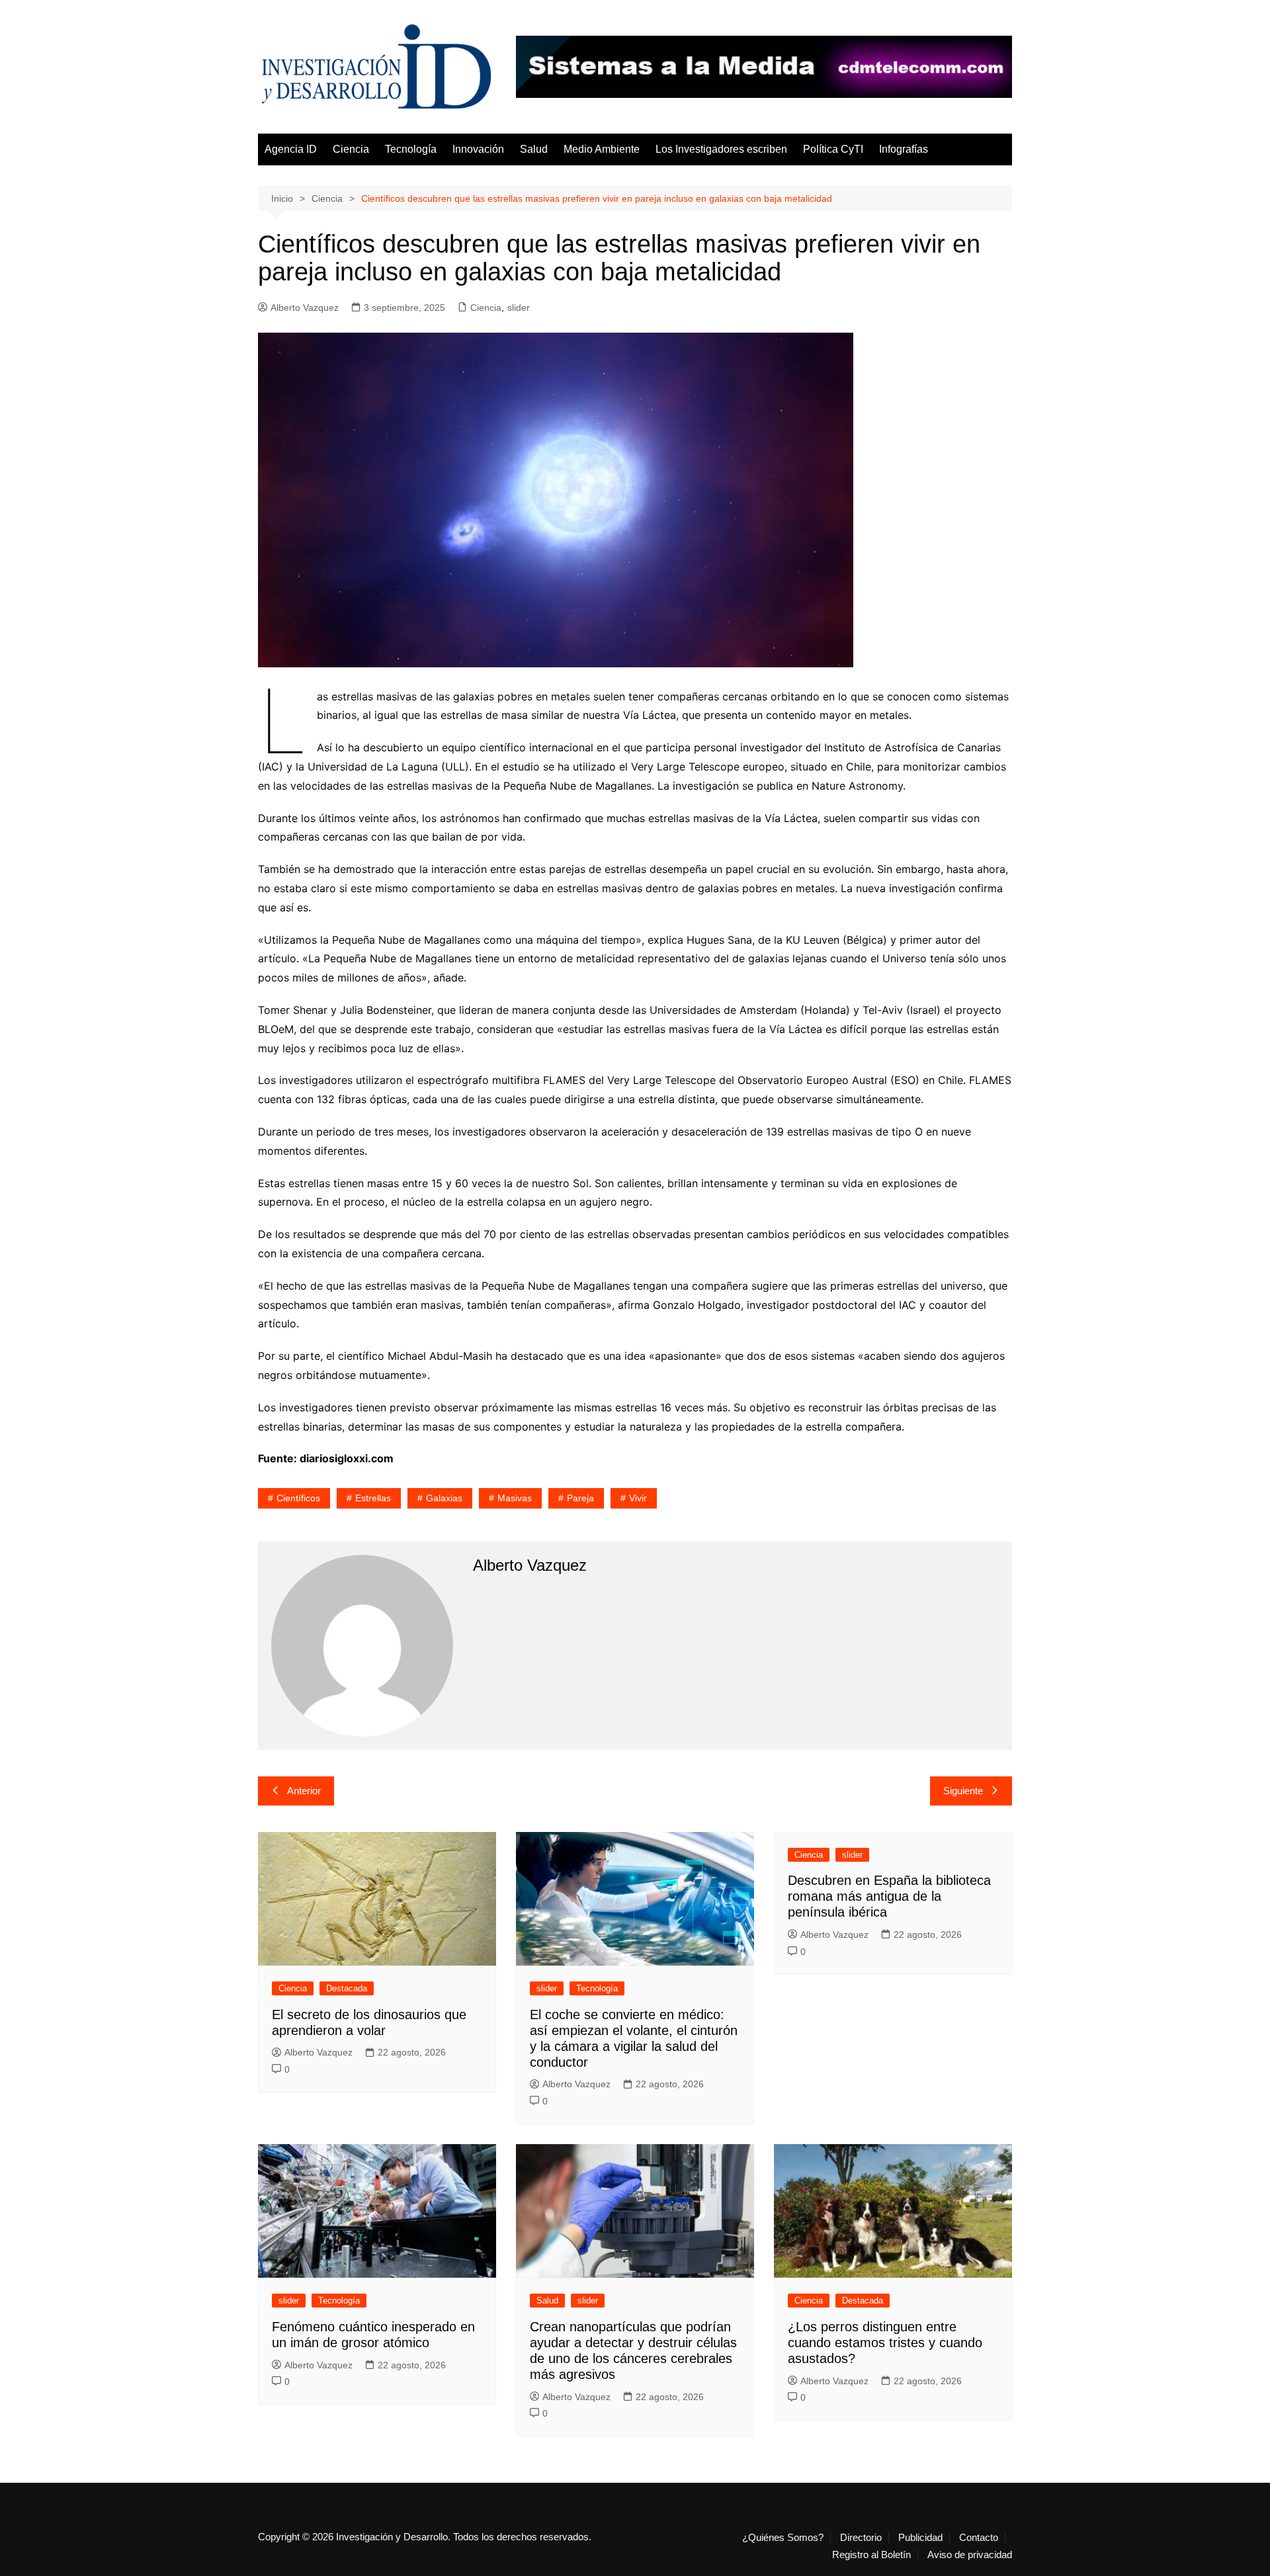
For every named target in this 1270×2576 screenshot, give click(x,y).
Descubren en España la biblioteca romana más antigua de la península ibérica (889, 1896)
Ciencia (351, 149)
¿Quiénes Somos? (783, 2538)
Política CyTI (833, 149)
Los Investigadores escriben (721, 149)
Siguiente (963, 1791)
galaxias (444, 1498)
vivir (638, 1498)
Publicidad (920, 2538)
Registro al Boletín (871, 2555)
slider (519, 308)
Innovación (478, 149)
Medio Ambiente (602, 149)
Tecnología (411, 149)
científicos (298, 1498)
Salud (534, 149)
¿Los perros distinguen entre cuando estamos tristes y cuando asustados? (885, 2343)
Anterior (304, 1791)
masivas (515, 1498)
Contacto (979, 2538)
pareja (580, 1498)
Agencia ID (291, 149)
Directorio (861, 2538)
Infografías (904, 149)
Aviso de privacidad (970, 2555)
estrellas (373, 1498)
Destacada (347, 1988)
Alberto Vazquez (305, 308)
